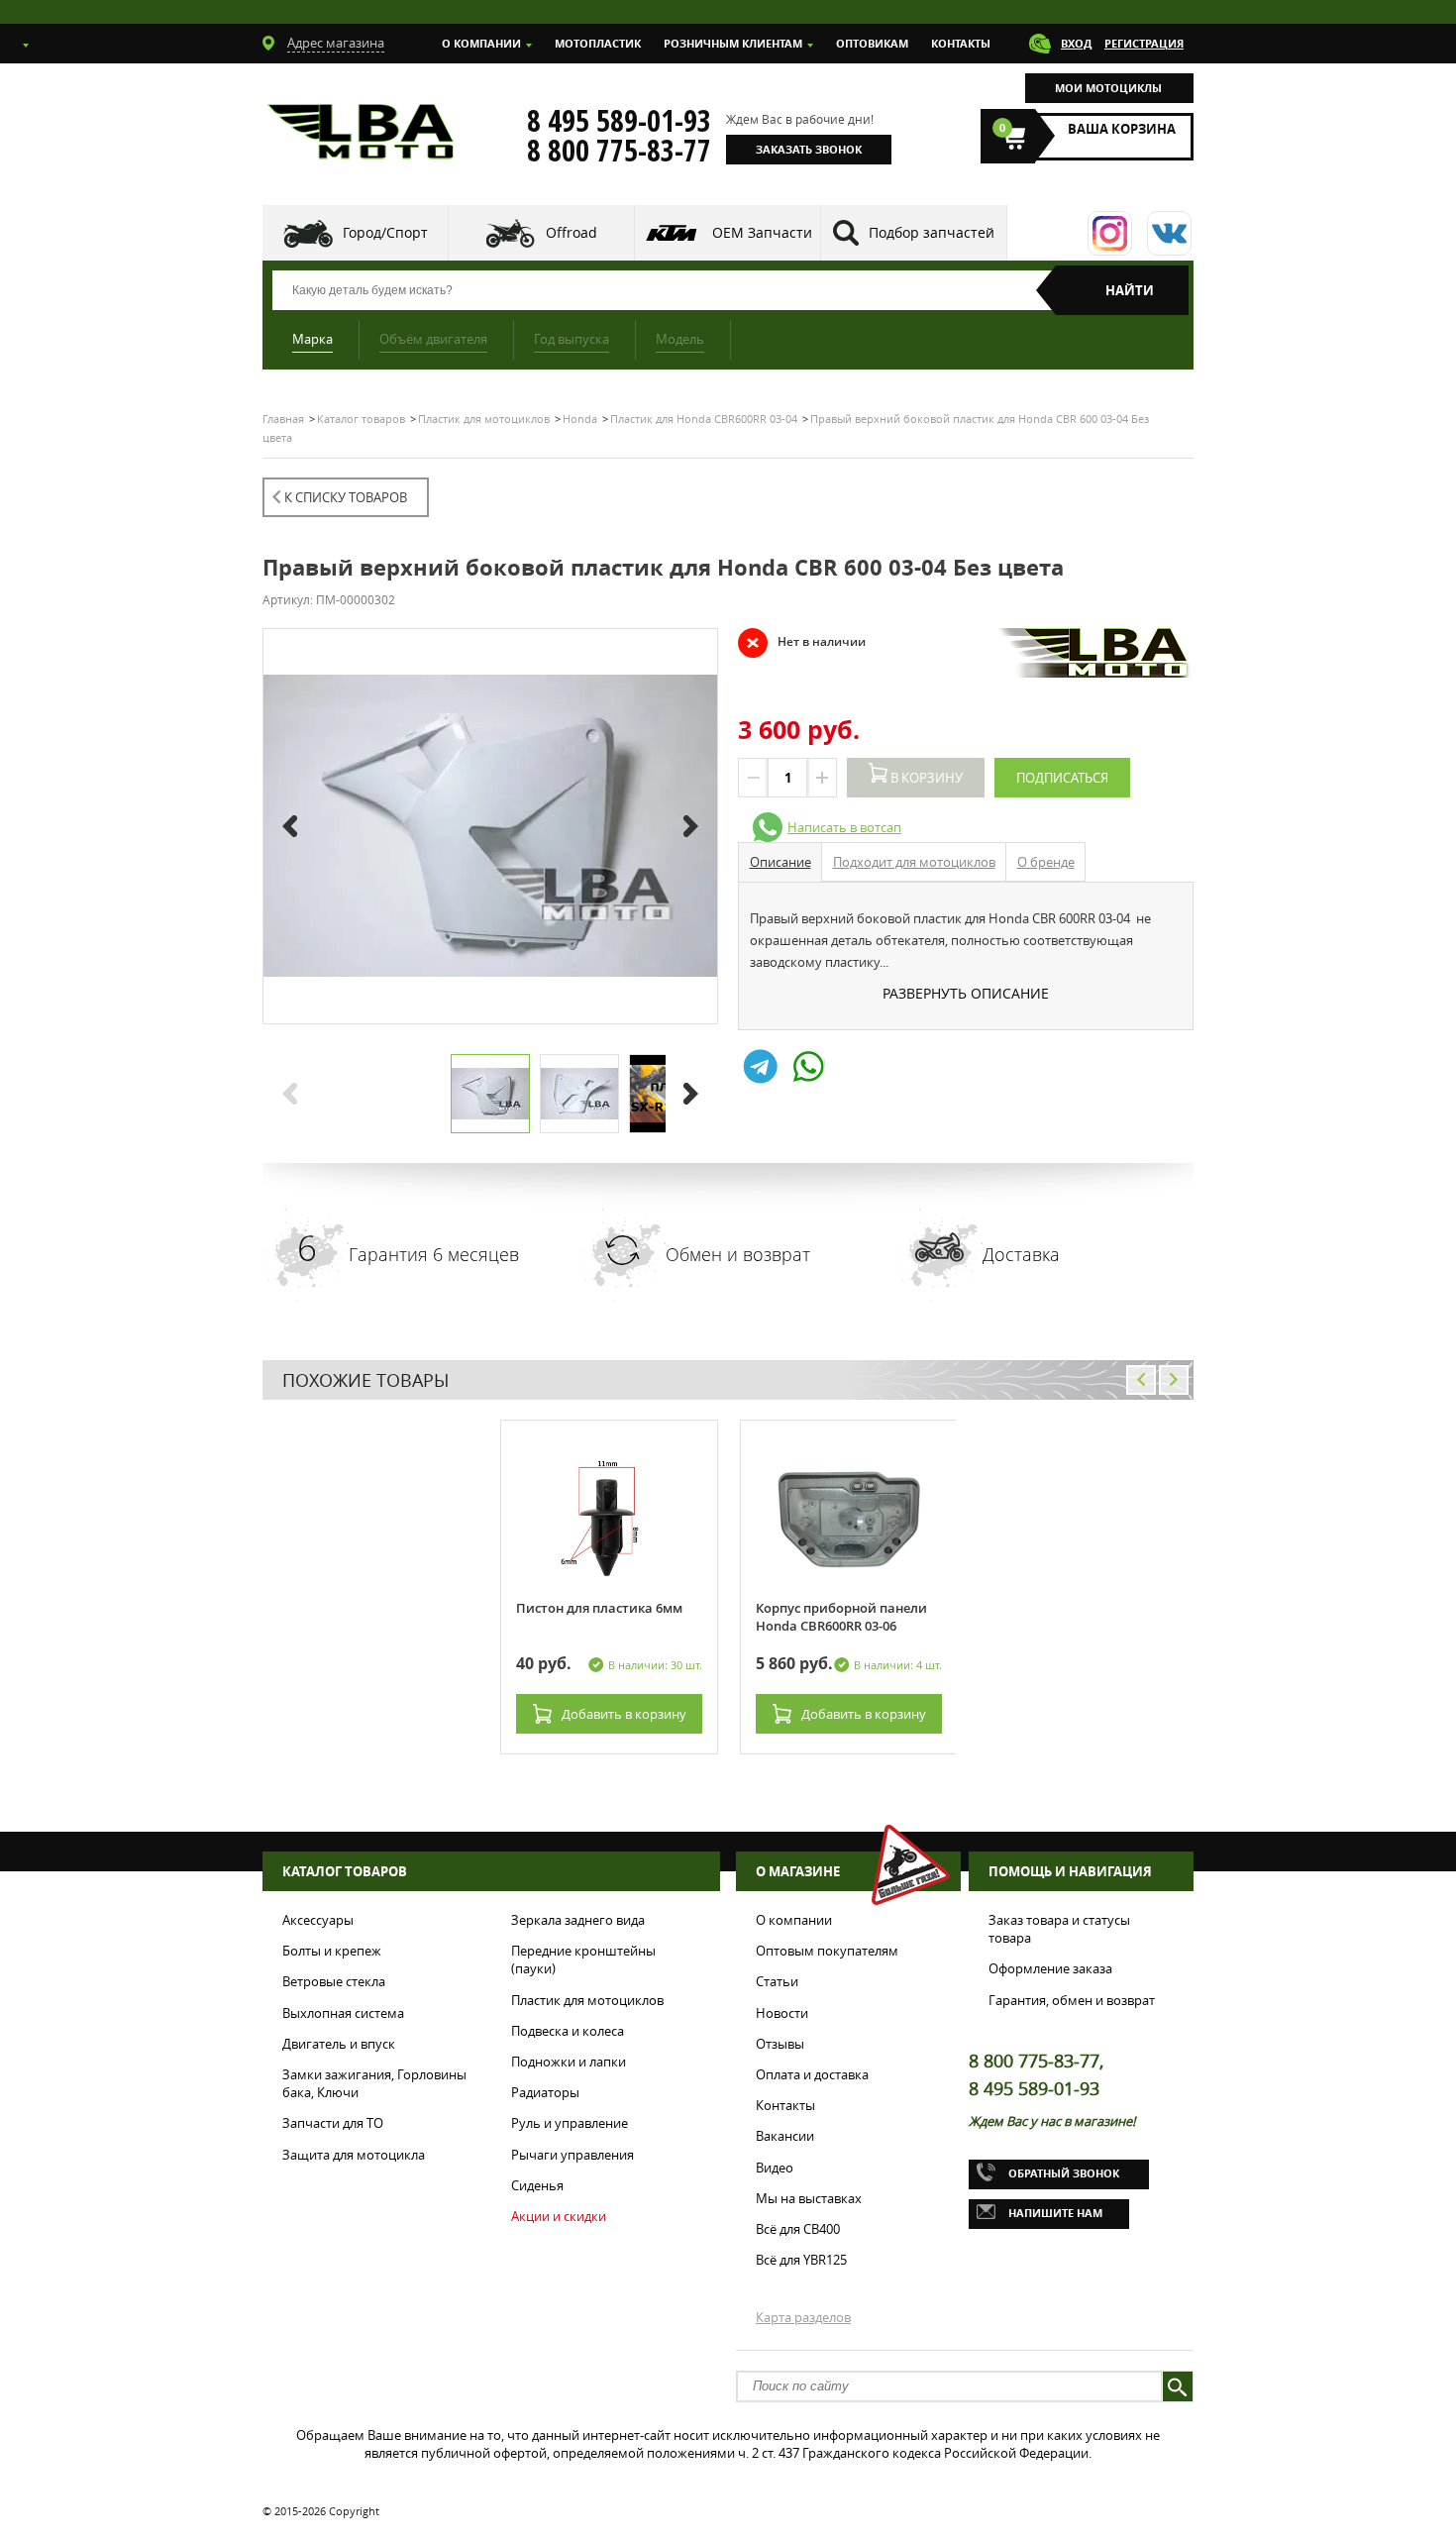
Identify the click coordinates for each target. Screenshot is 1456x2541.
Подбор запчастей (932, 232)
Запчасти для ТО (333, 2123)
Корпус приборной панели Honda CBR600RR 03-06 (841, 1617)
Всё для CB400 (798, 2229)
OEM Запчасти (762, 232)
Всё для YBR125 (801, 2260)
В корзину (925, 778)
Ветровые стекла (334, 1981)
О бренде (1046, 862)
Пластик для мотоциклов (587, 2000)
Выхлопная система (343, 2013)
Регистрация (1144, 43)
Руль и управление (570, 2123)
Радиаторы (545, 2092)
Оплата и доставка (812, 2074)
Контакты (961, 43)
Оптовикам (872, 43)
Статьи (777, 1981)
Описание (780, 862)
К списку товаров (346, 497)
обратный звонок (1064, 2173)
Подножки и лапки (569, 2062)
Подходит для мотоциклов (914, 862)
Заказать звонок (809, 149)
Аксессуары (318, 1920)
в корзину (624, 1714)
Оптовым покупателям (827, 1951)
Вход (1076, 43)
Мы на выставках (809, 2198)
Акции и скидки (559, 2216)
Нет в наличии (802, 642)
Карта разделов (803, 2317)
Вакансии (785, 2136)
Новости (782, 2013)
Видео (775, 2168)
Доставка (1021, 1254)
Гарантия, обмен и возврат (1072, 2000)
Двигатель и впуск (339, 2044)
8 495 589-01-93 (619, 121)
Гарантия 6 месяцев (434, 1254)
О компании (481, 43)
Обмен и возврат (738, 1254)
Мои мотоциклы (1108, 88)
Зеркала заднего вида (578, 1920)
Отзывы (780, 2044)
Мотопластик (598, 43)
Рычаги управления (572, 2155)
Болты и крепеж (332, 1951)
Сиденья (537, 2185)
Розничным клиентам (733, 43)
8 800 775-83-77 (619, 151)
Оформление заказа (1050, 1968)
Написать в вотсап (844, 827)
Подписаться (1062, 778)
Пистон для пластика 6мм (599, 1608)
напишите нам (1055, 2213)
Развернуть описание (966, 993)
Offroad (572, 232)
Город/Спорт (385, 232)
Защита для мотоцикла (354, 2155)
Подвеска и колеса (568, 2031)
